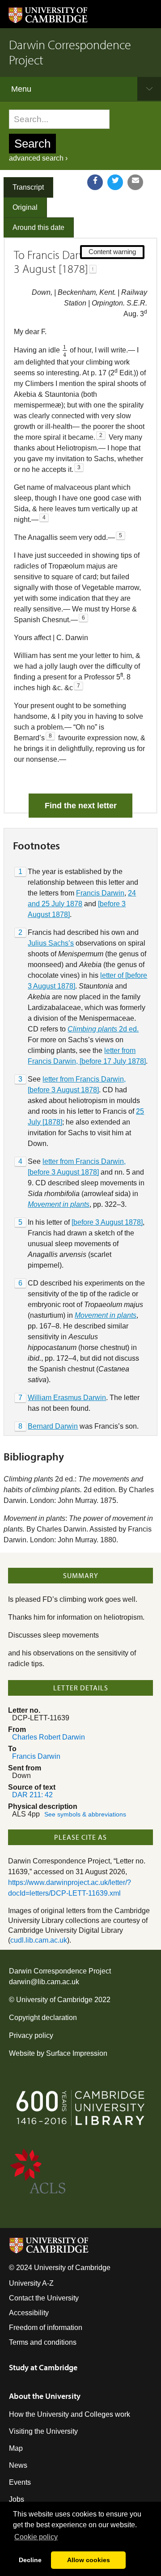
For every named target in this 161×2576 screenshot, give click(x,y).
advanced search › (38, 158)
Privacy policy (31, 2035)
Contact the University (44, 2298)
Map (16, 2448)
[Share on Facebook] (95, 182)
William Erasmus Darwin (67, 1398)
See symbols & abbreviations (85, 1814)
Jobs (17, 2499)
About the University (45, 2396)
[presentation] (65, 351)
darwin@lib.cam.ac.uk (44, 1982)
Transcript (28, 187)
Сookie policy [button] (36, 2537)
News (18, 2465)
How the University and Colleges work (70, 2414)
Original (25, 207)
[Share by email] (135, 182)
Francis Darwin (100, 893)
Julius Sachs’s (51, 943)
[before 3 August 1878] (107, 1222)
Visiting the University (43, 2431)
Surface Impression (77, 2053)
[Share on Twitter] (115, 182)
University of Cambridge (54, 2000)
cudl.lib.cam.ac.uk (39, 1940)
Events (20, 2482)
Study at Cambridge (43, 2367)
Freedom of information (46, 2328)
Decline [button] (30, 2560)
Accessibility (29, 2313)
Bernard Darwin (53, 1426)
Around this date (38, 227)
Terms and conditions (43, 2342)
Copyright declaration (43, 2018)
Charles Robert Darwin (49, 1737)
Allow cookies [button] (89, 2560)
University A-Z (31, 2283)
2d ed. (103, 1029)
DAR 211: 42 (32, 1795)
